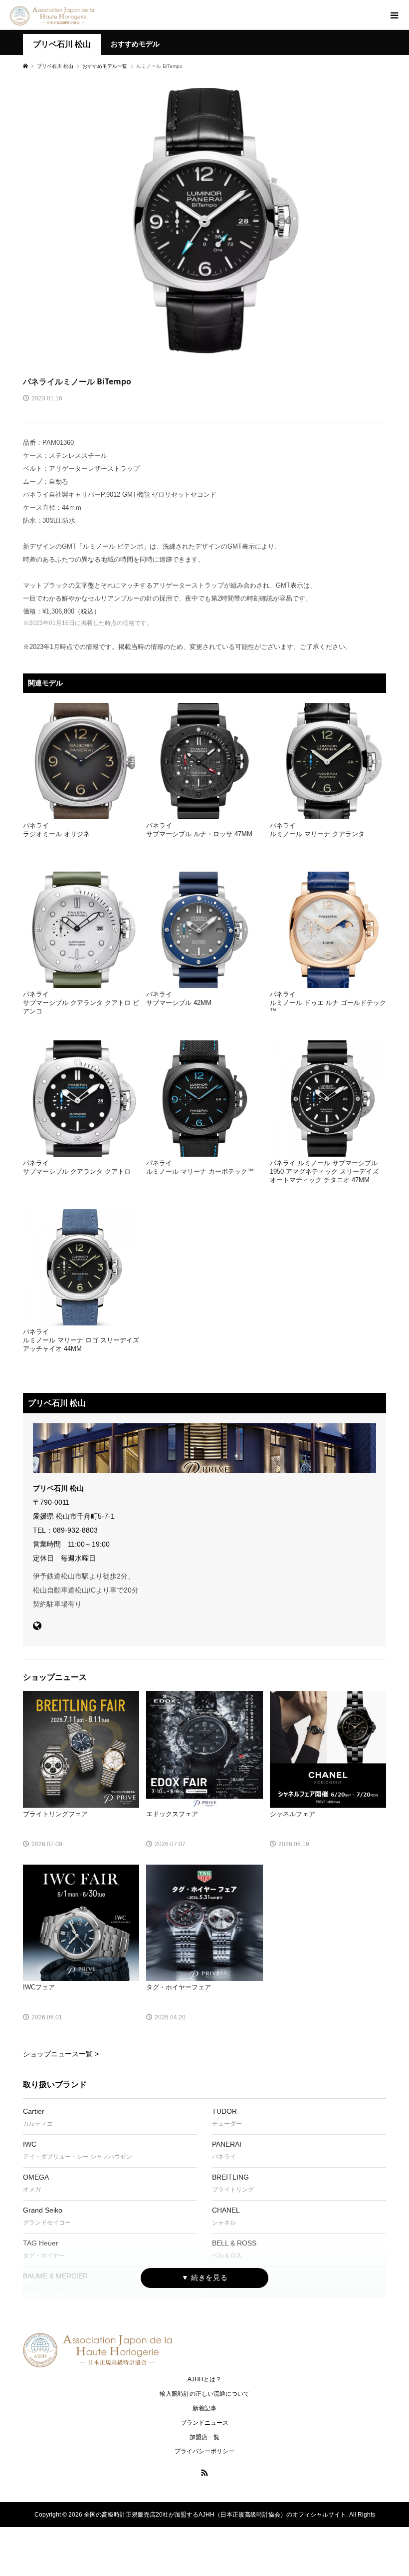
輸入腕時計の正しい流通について (204, 2394)
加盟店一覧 (204, 2437)
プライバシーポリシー (204, 2451)
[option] (204, 221)
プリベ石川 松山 (62, 44)
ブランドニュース (204, 2423)
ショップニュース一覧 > (61, 2054)
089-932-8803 (75, 1530)
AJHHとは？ (204, 2379)
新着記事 (204, 2408)
